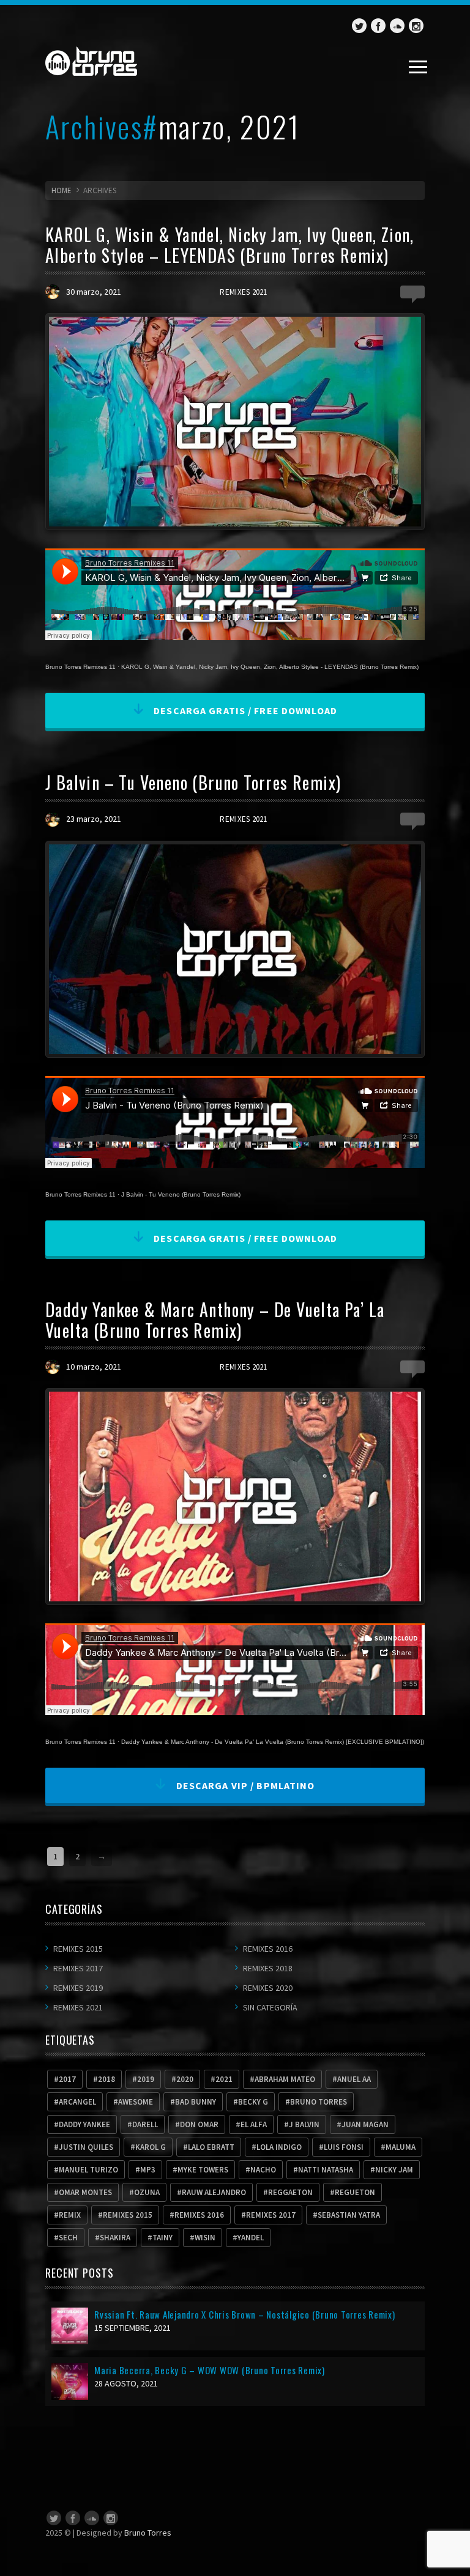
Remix (70, 2215)
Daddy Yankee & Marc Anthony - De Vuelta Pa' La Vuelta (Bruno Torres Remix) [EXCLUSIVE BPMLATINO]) (273, 1742)
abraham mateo (285, 2079)
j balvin (304, 2124)
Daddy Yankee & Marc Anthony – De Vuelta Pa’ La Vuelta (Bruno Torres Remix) (215, 1320)
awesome (136, 2102)
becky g (253, 2102)
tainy (162, 2238)
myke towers (203, 2170)
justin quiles (86, 2147)
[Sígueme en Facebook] (378, 26)
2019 (146, 2079)
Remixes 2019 (78, 1988)
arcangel (77, 2102)
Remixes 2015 (78, 1949)
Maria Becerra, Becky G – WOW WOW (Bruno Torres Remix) (210, 2370)
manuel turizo (88, 2170)
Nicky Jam (394, 2170)
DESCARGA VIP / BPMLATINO (244, 1785)
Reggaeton (290, 2192)
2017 (67, 2079)
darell (145, 2124)
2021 (224, 2079)
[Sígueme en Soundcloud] (397, 26)
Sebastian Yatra (349, 2215)
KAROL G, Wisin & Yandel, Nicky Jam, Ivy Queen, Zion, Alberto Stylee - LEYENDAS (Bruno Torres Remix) (270, 667)
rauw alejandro (214, 2192)
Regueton (355, 2192)
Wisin (205, 2238)
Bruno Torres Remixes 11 (80, 667)
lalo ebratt (211, 2147)
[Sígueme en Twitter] (359, 26)
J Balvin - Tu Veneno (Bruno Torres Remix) (181, 1194)
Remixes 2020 (268, 1988)
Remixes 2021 (243, 292)
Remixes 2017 (78, 1968)
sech (68, 2238)
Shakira (115, 2238)
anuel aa (354, 2079)
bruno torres (319, 2102)
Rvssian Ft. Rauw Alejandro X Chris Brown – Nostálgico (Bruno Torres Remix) (245, 2314)
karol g (151, 2147)
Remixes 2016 (268, 1949)
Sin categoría (270, 2007)
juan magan (365, 2124)
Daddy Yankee (84, 2124)
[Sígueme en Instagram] (416, 26)
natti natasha (326, 2170)
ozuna (147, 2192)
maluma (401, 2147)
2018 (106, 2079)
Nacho (263, 2170)
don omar (199, 2124)
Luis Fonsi (344, 2147)
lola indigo (279, 2147)
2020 (185, 2079)
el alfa (254, 2124)
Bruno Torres (148, 2533)
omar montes (85, 2192)
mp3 (148, 2170)
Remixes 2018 (268, 1968)
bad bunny (196, 2102)
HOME (62, 190)
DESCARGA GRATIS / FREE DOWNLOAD (244, 710)
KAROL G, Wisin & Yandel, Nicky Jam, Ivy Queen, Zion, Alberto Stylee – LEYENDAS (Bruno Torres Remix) (230, 245)
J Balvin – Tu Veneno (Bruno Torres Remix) (193, 782)
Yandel (251, 2238)
